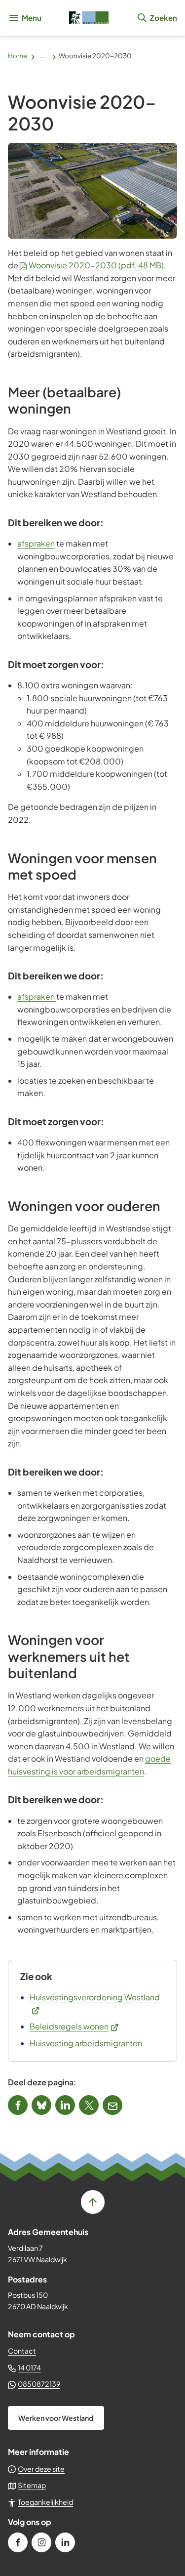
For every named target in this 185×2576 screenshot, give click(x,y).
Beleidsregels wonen (74, 2026)
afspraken (36, 543)
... (43, 56)
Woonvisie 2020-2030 (96, 265)
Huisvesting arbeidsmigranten (86, 2043)
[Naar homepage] (89, 18)
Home (18, 56)
